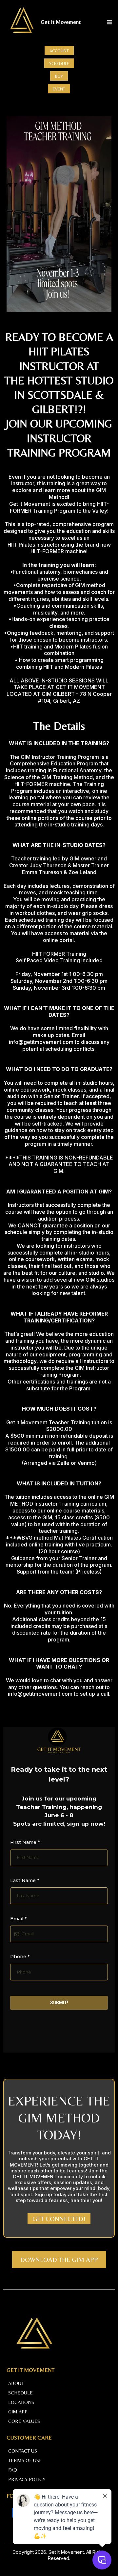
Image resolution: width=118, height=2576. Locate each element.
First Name (25, 1842)
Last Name (25, 1880)
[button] (109, 22)
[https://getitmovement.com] (22, 22)
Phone (20, 1957)
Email (18, 1919)
